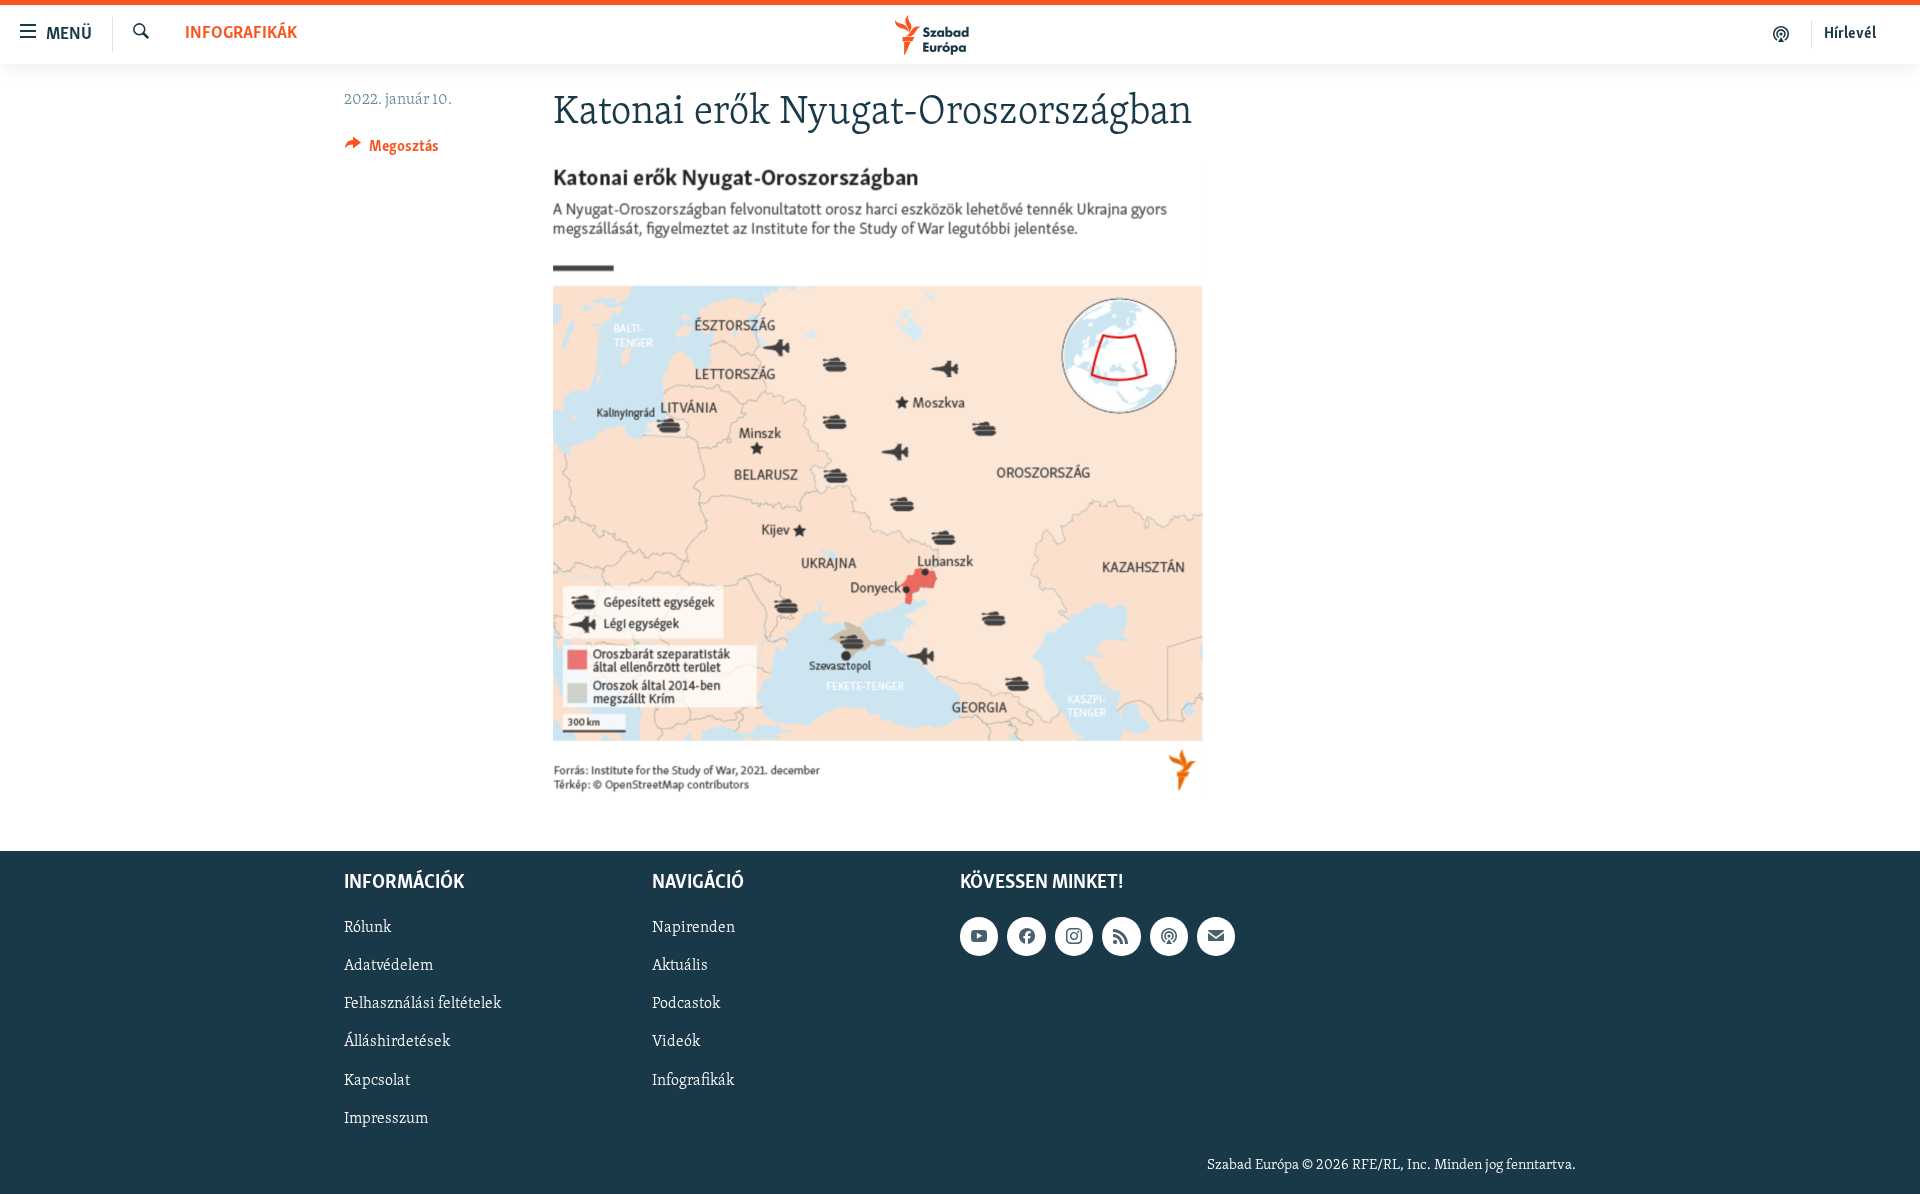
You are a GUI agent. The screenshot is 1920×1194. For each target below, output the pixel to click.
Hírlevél (1850, 34)
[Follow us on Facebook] (1026, 936)
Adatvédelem (388, 966)
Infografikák (241, 34)
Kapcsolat (377, 1081)
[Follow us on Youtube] (979, 936)
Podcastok (686, 1005)
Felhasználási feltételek (422, 1005)
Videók (676, 1043)
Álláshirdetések (397, 1043)
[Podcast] (1169, 936)
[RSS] (1121, 936)
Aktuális (680, 966)
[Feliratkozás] (1216, 936)
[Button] (392, 151)
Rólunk (367, 928)
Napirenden (693, 928)
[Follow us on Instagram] (1074, 936)
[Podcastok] (1781, 34)
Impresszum (386, 1119)
